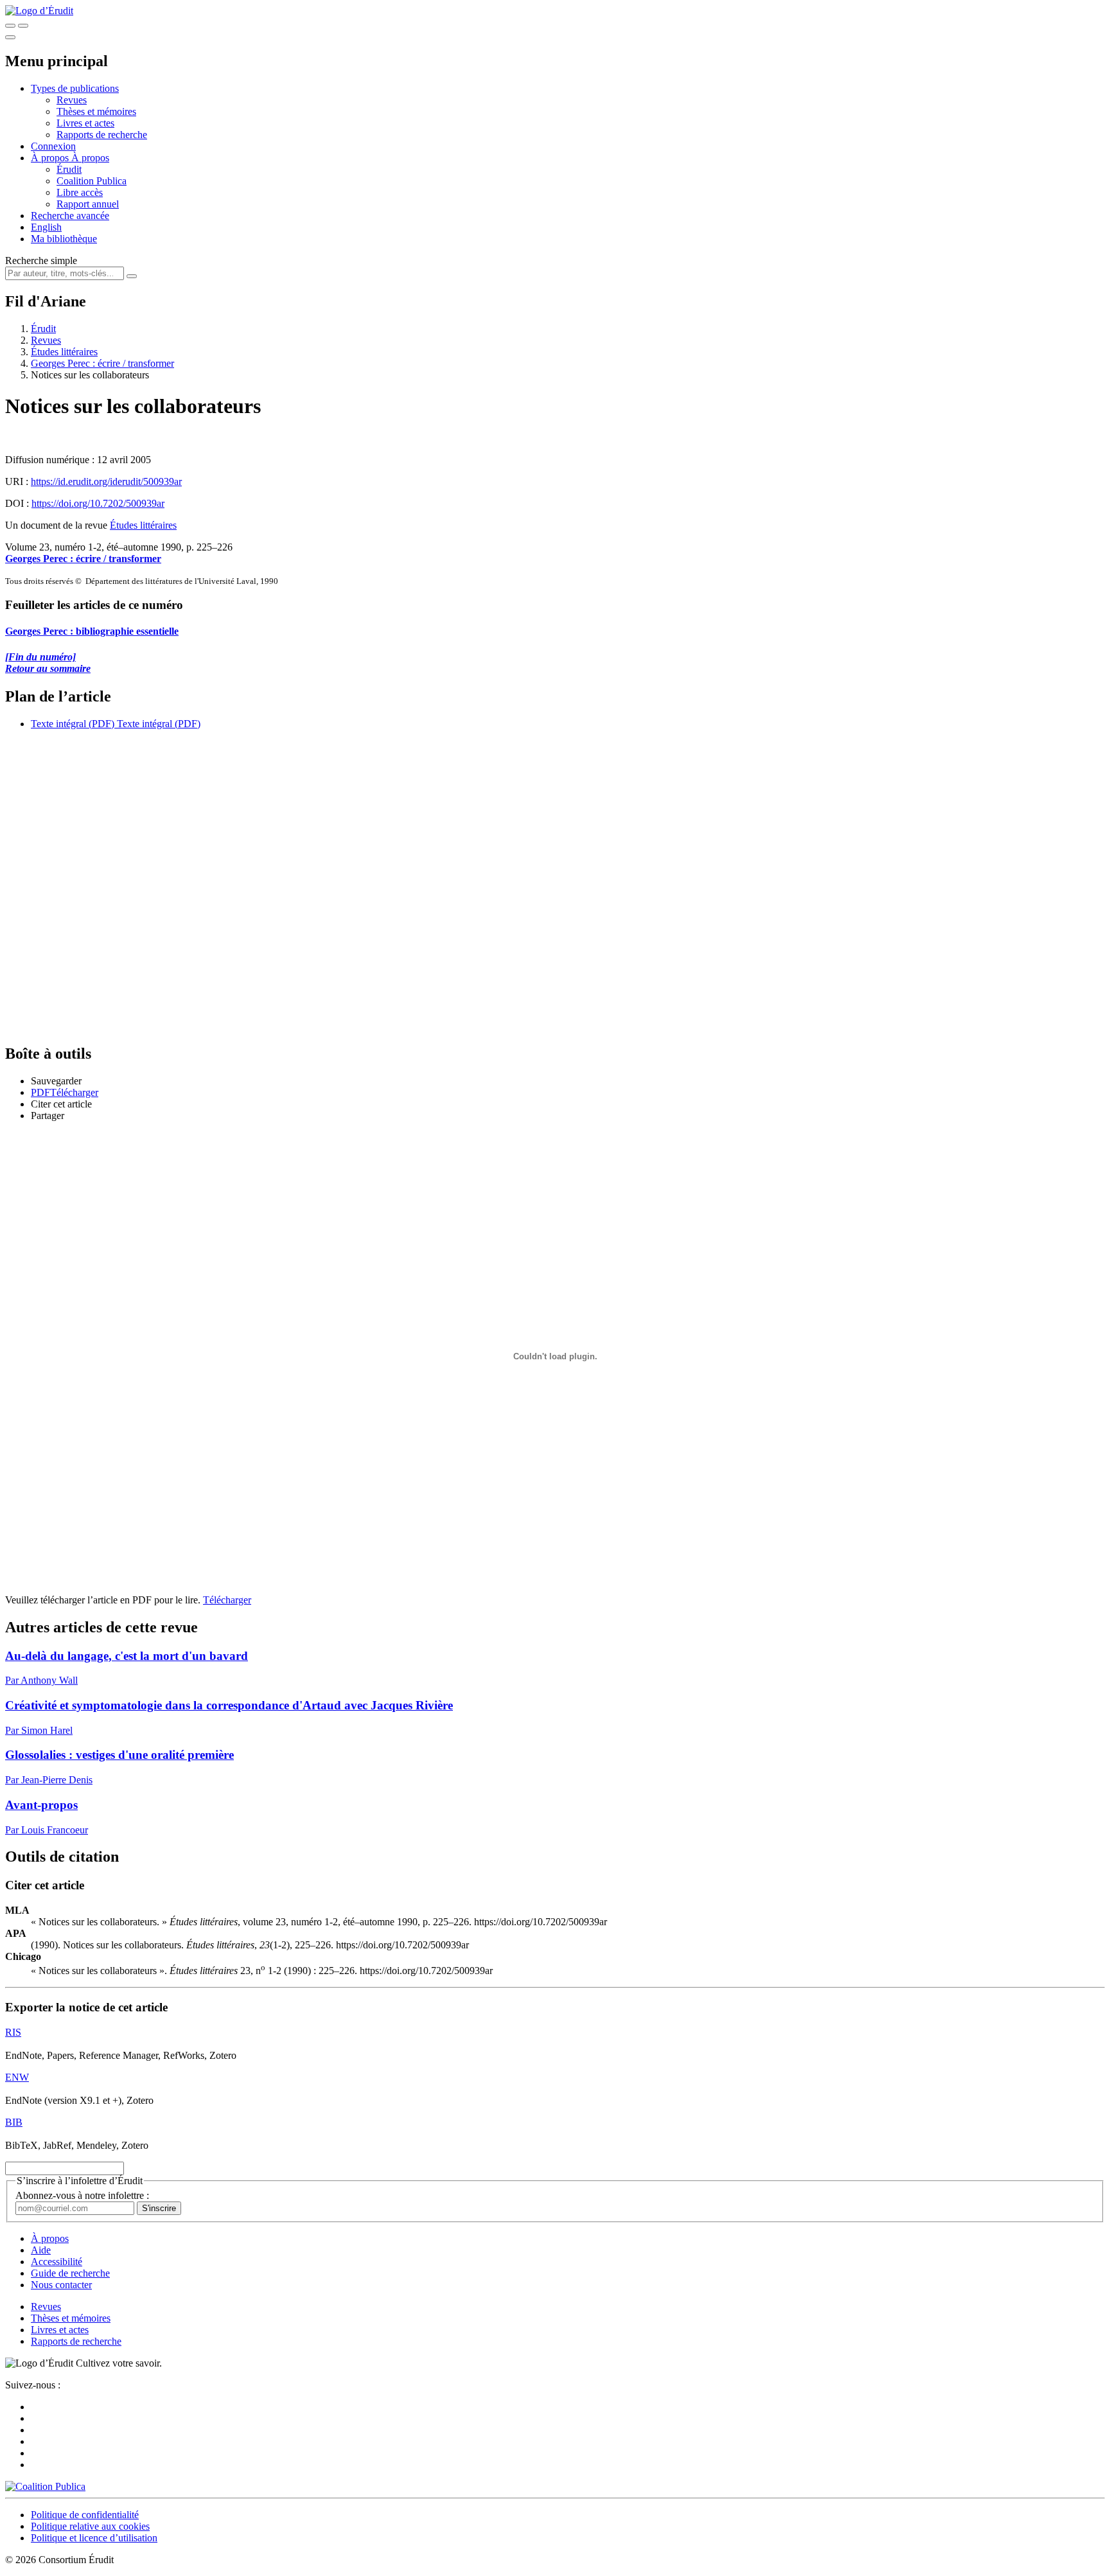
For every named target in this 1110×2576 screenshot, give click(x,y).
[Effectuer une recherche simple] (10, 26)
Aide (41, 2250)
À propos (90, 158)
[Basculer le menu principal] (10, 37)
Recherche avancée (70, 216)
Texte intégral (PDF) (73, 724)
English (46, 227)
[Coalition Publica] (45, 2486)
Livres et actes (85, 123)
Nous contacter (61, 2285)
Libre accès (80, 192)
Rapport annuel (88, 204)
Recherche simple (41, 260)
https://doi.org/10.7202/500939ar (98, 503)
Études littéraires (64, 352)
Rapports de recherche (102, 135)
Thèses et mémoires (96, 111)
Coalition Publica (92, 181)
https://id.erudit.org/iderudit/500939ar (106, 481)
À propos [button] (51, 158)
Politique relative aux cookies (90, 2526)
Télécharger (227, 1600)
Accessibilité (57, 2262)
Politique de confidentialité (85, 2515)
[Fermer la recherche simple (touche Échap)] (23, 26)
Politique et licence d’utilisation (94, 2538)
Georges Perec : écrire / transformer (102, 363)
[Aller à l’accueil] (39, 11)
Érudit (69, 169)
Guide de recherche (70, 2273)
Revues (72, 100)
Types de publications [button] (75, 88)
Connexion (53, 146)
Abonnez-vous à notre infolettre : (82, 2195)
